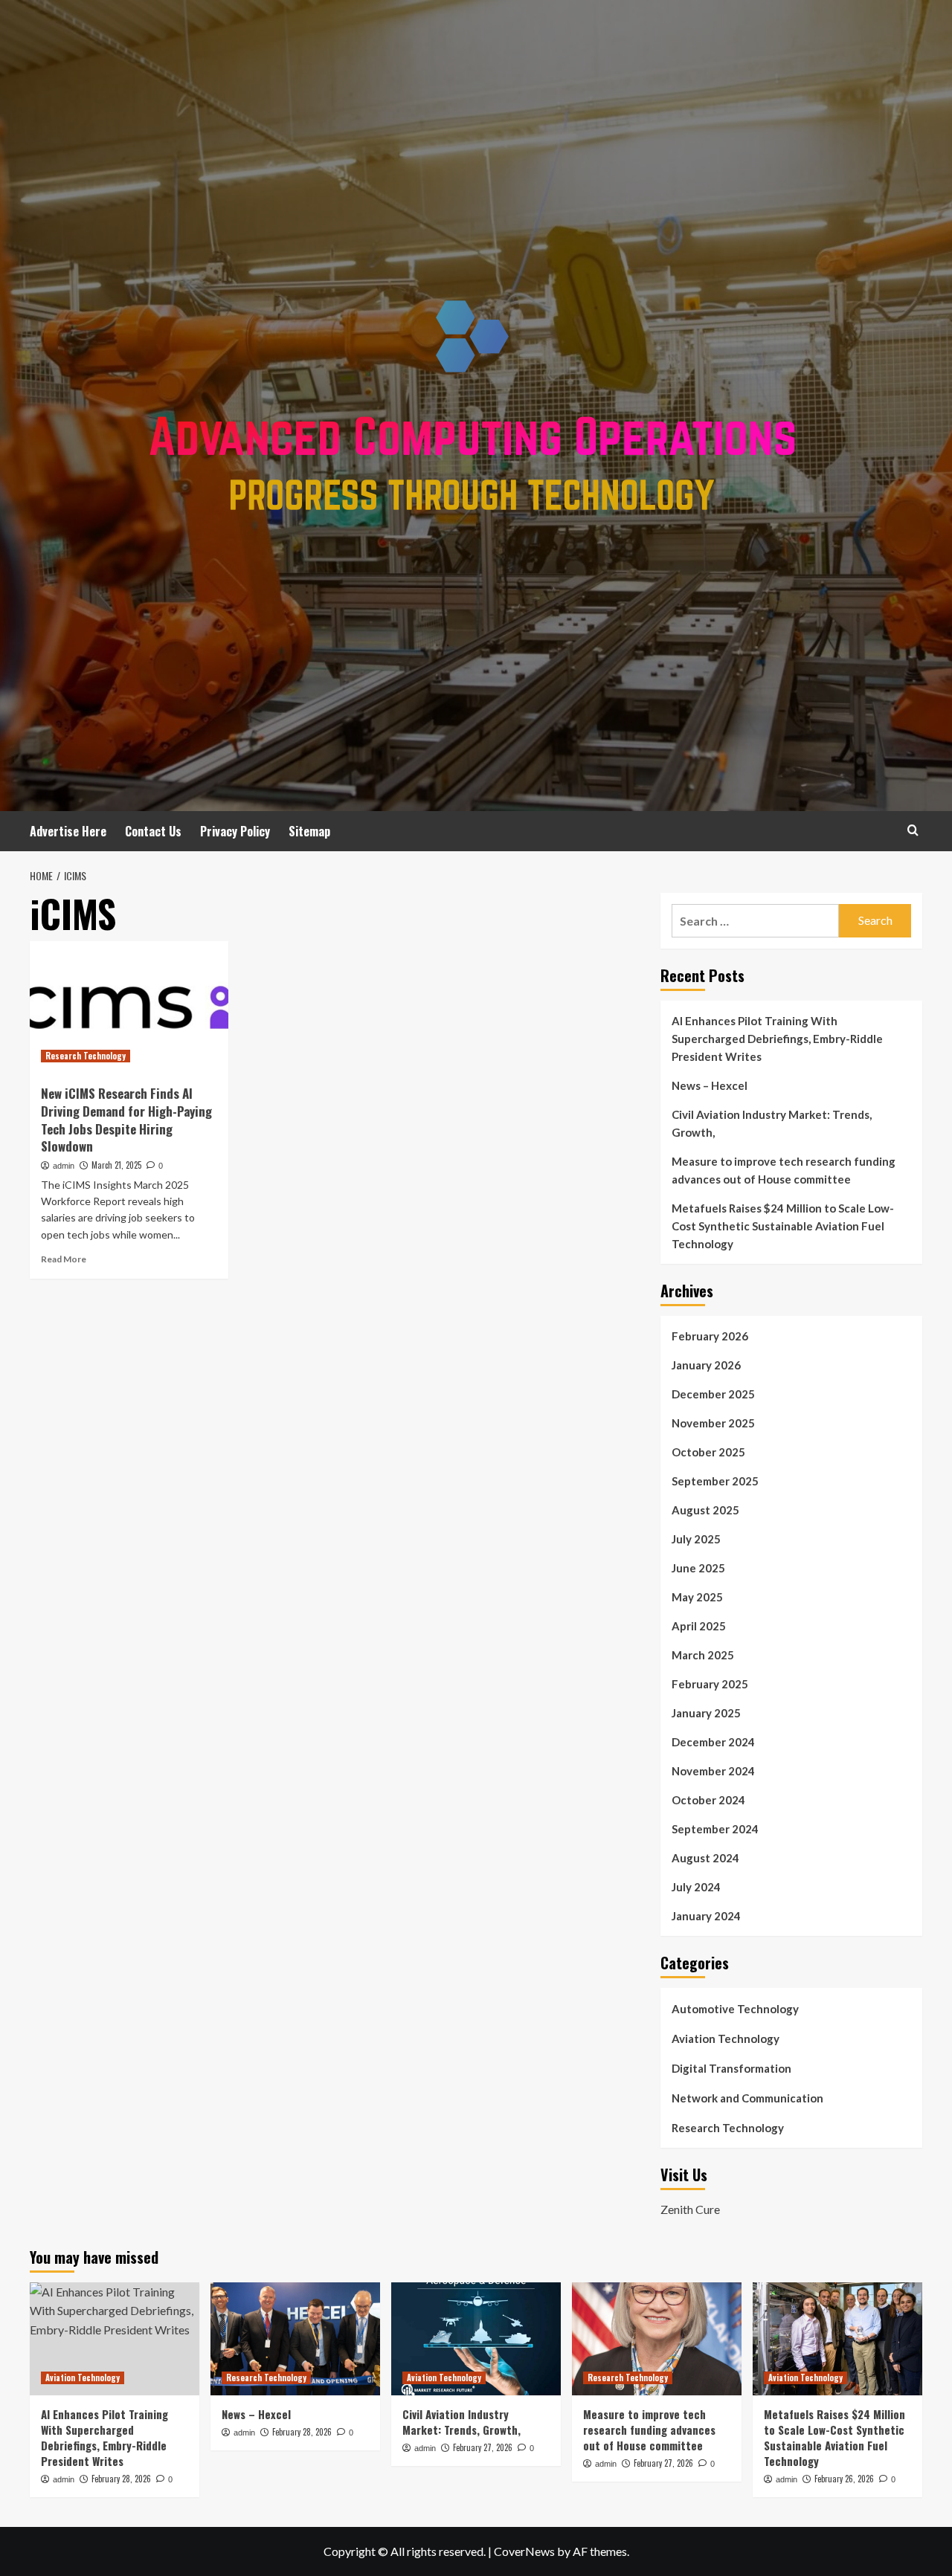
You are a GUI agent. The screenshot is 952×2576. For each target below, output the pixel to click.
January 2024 (706, 1916)
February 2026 (710, 1336)
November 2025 (713, 1423)
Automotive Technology (735, 2009)
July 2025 (696, 1539)
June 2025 (698, 1568)
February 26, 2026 (844, 2479)
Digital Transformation (731, 2068)
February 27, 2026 (483, 2447)
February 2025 (710, 1684)
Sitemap (309, 831)
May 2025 (697, 1597)
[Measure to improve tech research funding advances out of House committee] (657, 2339)
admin (64, 1166)
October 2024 (708, 1800)
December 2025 (713, 1394)
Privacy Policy (235, 831)
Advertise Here (68, 831)
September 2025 (715, 1481)
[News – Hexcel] (295, 2339)
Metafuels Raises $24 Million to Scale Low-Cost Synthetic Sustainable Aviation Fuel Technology (783, 1226)
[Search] (913, 830)
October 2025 (708, 1452)
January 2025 (706, 1713)
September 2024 (715, 1829)
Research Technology (86, 1056)
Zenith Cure (690, 2209)
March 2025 (703, 1655)
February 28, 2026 (121, 2479)
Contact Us (153, 831)
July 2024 (696, 1887)
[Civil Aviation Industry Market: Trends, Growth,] (476, 2339)
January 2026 (706, 1365)
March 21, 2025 (116, 1165)
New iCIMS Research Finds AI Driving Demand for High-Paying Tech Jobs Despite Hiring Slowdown (126, 1120)
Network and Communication (747, 2098)
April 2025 (699, 1626)
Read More (64, 1259)
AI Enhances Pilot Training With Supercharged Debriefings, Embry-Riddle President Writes (777, 1039)
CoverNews (524, 2551)
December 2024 (713, 1742)
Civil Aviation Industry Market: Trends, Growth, (772, 1123)
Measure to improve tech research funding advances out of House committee (784, 1170)
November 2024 (713, 1771)
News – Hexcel (710, 1085)
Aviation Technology (726, 2038)
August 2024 (705, 1858)
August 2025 (705, 1510)
